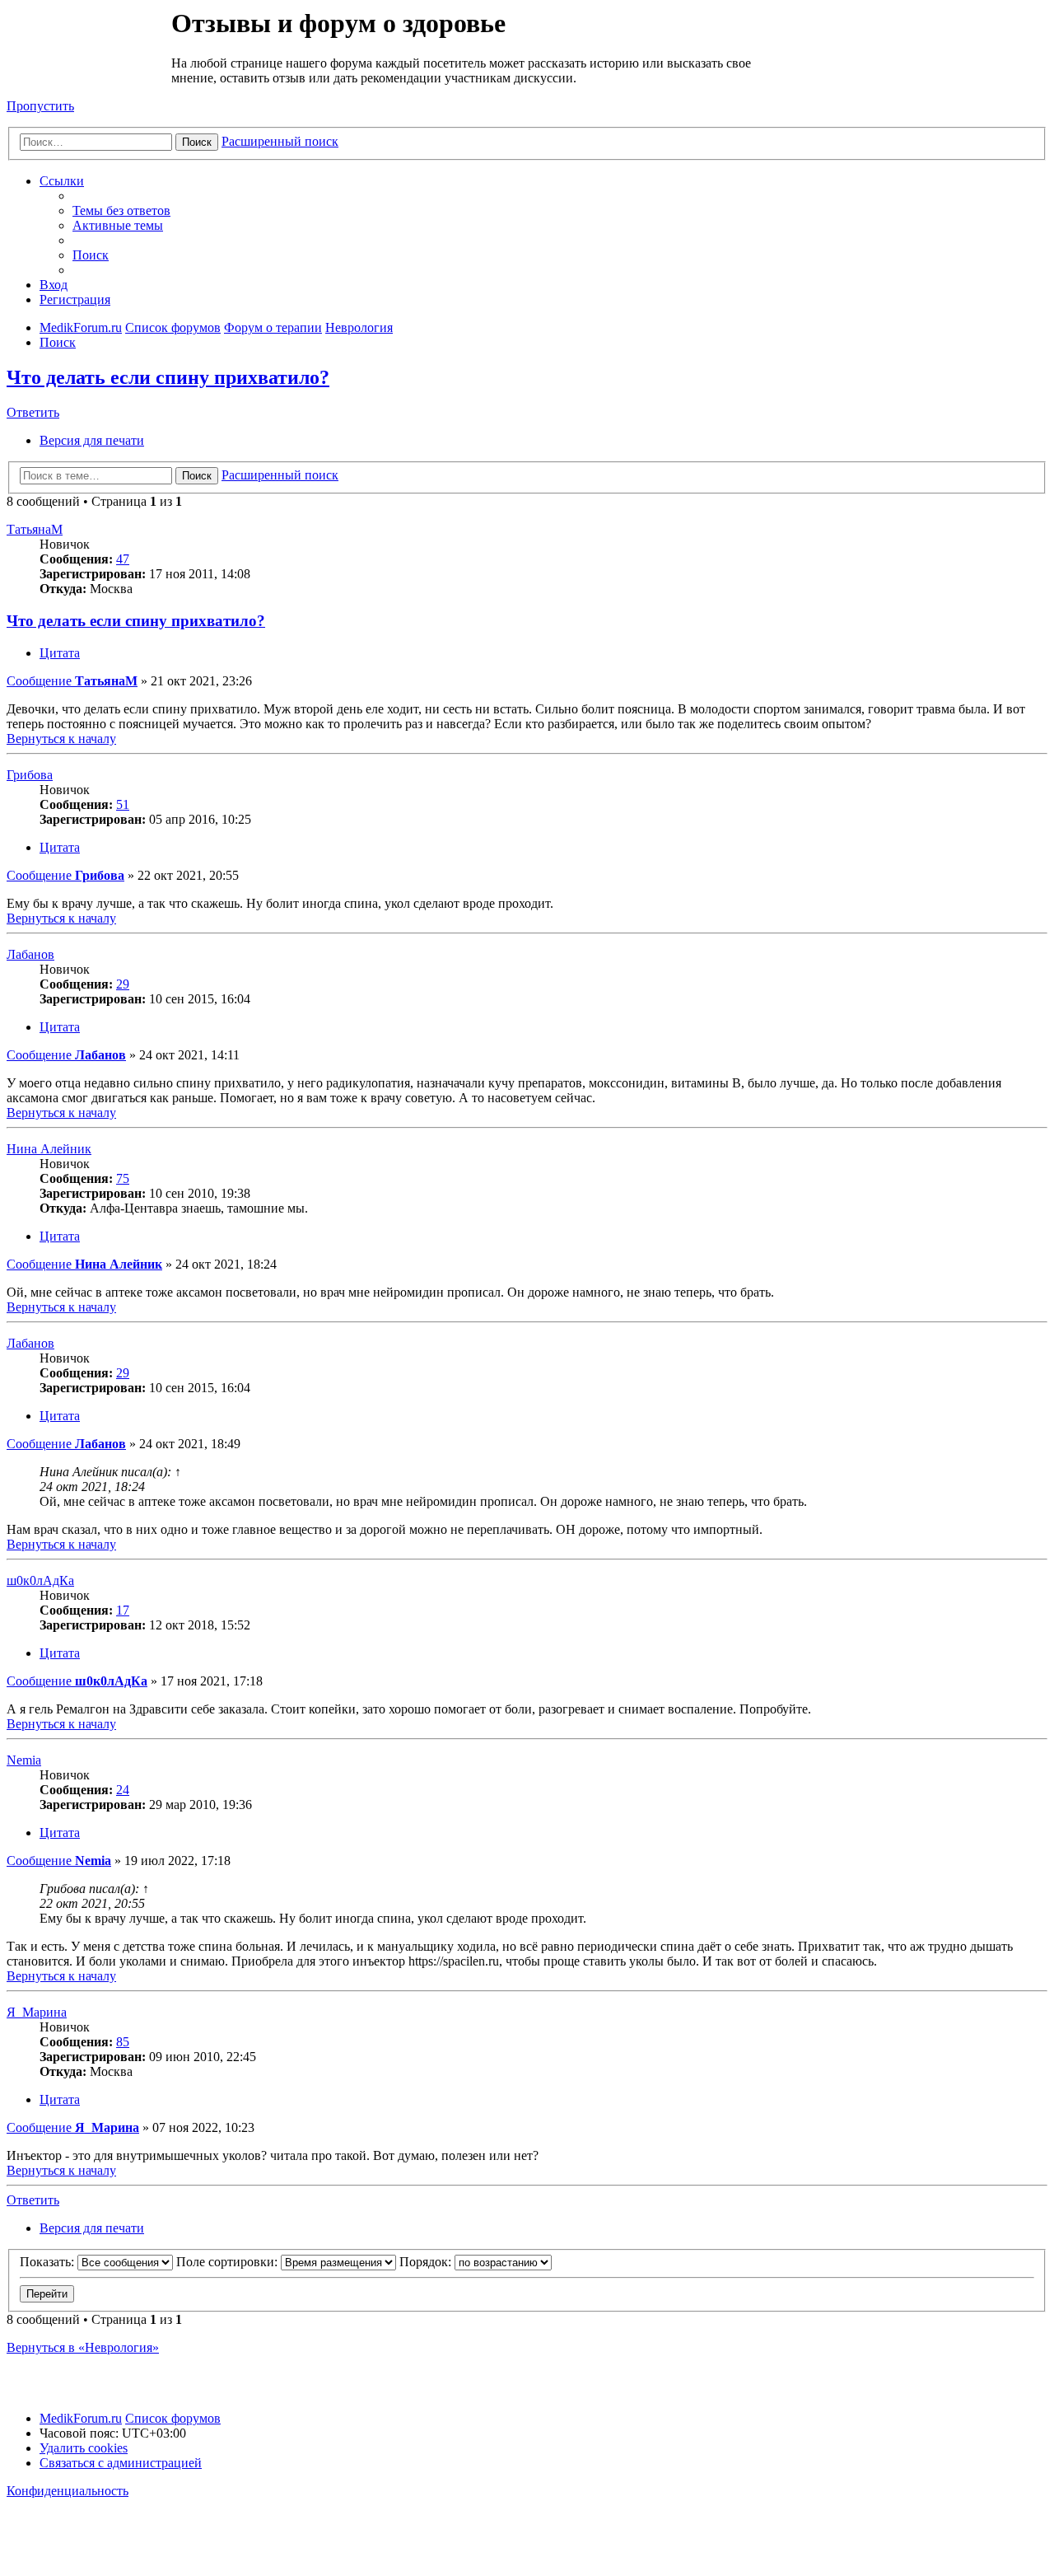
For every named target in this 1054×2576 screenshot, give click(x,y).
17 (123, 1610)
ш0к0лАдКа (40, 1580)
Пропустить (40, 106)
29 (123, 984)
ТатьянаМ (35, 529)
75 (123, 1178)
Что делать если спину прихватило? (168, 377)
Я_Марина (37, 2012)
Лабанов (30, 954)
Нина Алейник (49, 1149)
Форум (88, 45)
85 (123, 2042)
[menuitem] (121, 210)
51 (123, 804)
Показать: (49, 2262)
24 (123, 1790)
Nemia (24, 1760)
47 (123, 559)
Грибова (30, 775)
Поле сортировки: (229, 2262)
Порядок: (427, 2262)
